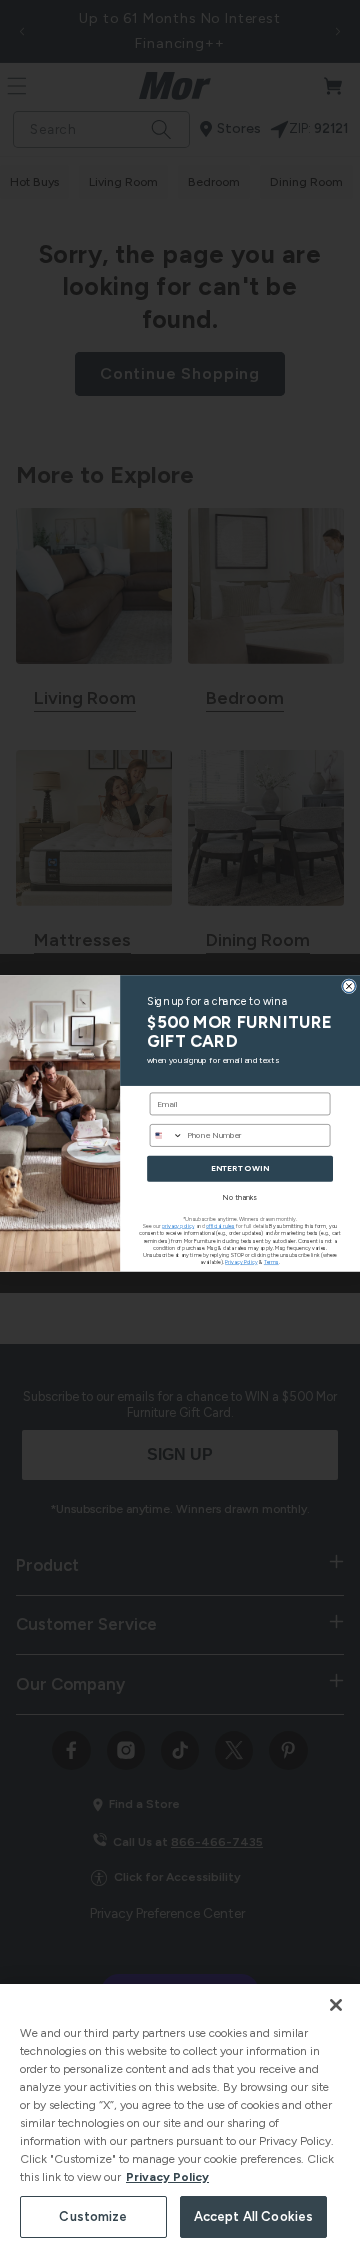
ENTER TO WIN (239, 1168)
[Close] (336, 2005)
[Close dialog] (348, 985)
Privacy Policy (167, 2177)
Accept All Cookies (253, 2216)
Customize (93, 2216)
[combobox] (166, 1135)
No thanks (240, 1197)
